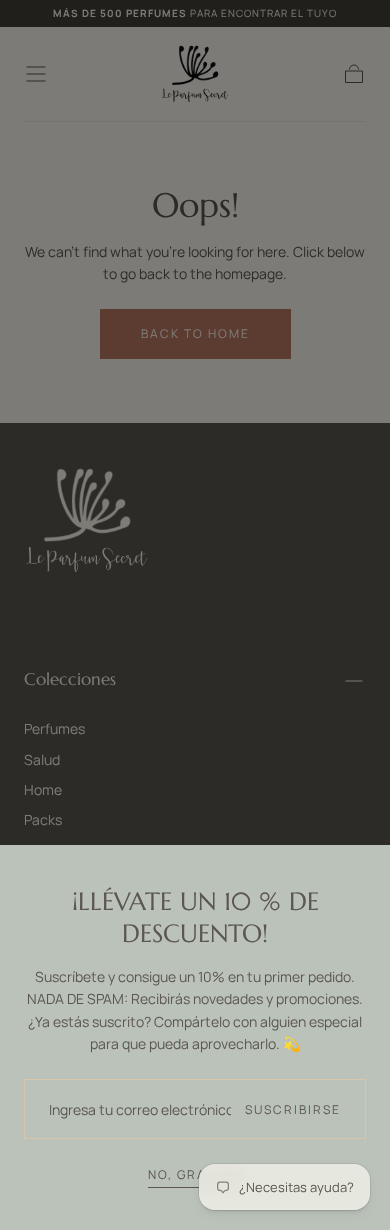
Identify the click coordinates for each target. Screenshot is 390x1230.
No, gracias (195, 1174)
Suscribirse (293, 1109)
